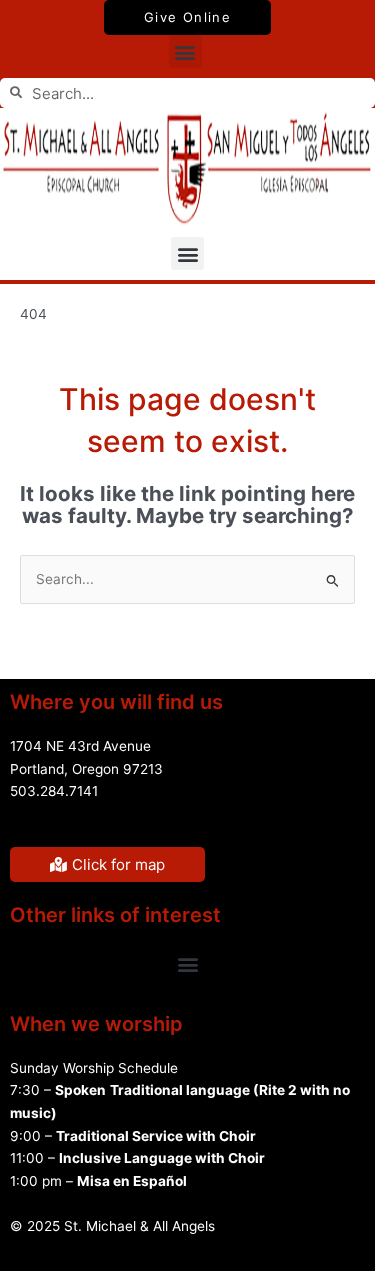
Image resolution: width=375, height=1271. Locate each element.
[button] (185, 51)
